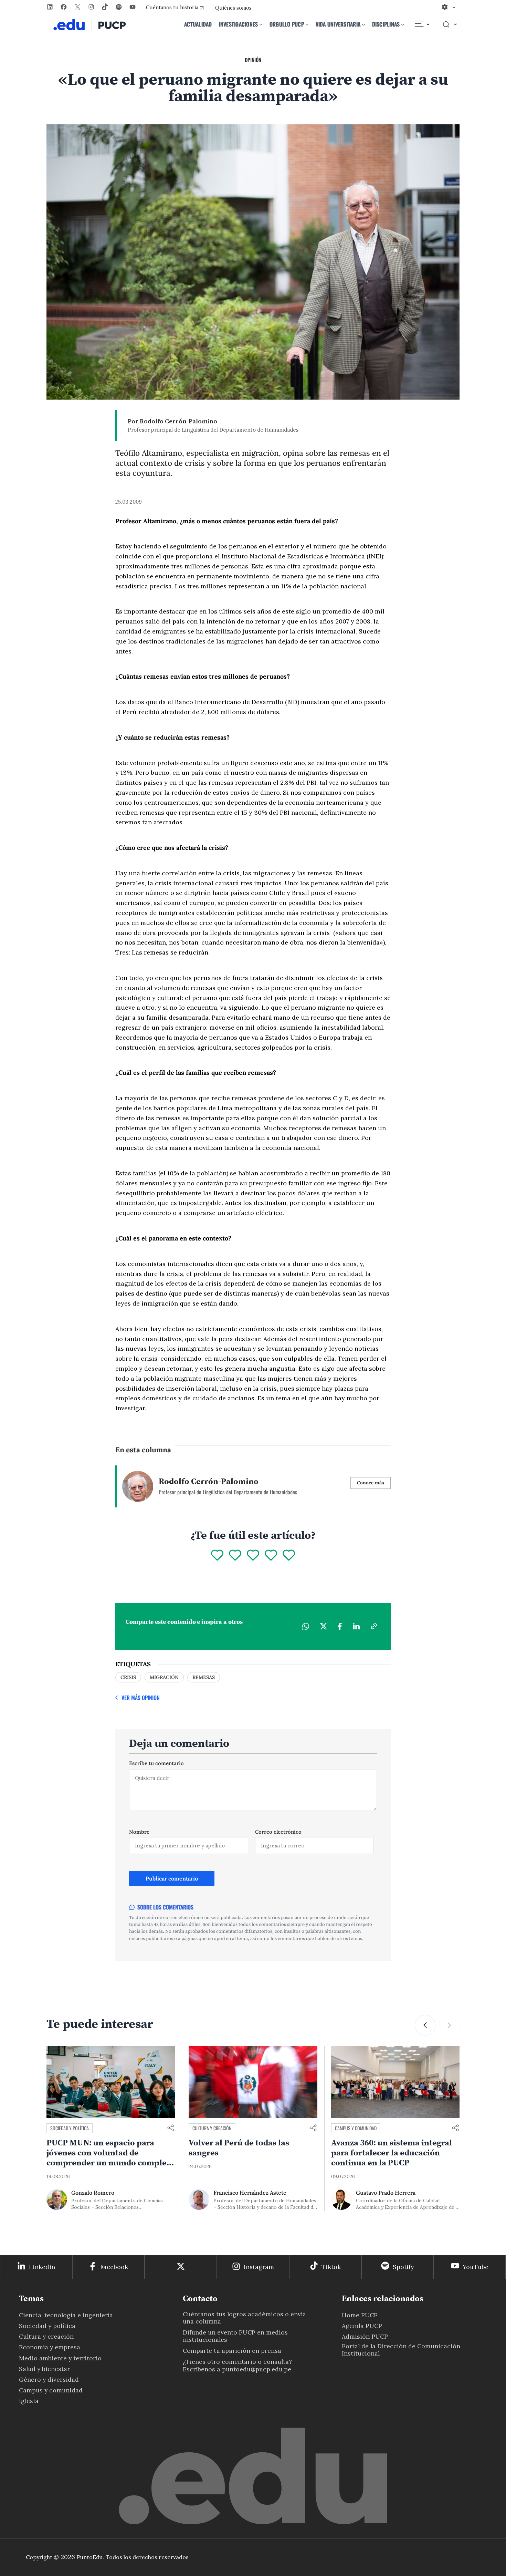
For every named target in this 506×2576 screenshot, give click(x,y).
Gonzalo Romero (93, 2193)
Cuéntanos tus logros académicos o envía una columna (244, 2318)
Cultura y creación (212, 2128)
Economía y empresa (50, 2347)
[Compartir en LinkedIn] (356, 1626)
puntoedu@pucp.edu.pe (257, 2369)
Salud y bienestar (44, 2369)
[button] (425, 2025)
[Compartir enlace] (171, 2128)
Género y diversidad (49, 2379)
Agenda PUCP (362, 2326)
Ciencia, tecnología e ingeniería (66, 2315)
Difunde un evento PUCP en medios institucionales (235, 2336)
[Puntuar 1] (217, 1556)
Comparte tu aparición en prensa (232, 2351)
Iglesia (29, 2401)
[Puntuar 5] (289, 1556)
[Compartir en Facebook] (340, 1626)
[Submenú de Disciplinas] (403, 24)
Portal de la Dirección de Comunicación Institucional (401, 2350)
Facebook (114, 2267)
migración (164, 1677)
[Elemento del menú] (422, 24)
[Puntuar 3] (253, 1556)
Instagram (259, 2267)
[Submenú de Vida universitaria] (363, 24)
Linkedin (42, 2267)
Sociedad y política (70, 2128)
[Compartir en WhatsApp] (306, 1626)
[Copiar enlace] (374, 1626)
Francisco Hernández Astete (250, 2193)
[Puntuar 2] (235, 1556)
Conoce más (371, 1483)
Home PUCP (360, 2315)
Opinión (253, 60)
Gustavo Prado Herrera (386, 2193)
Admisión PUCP (365, 2336)
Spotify (403, 2267)
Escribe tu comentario (156, 1763)
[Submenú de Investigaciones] (261, 24)
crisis (128, 1677)
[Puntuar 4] (271, 1556)
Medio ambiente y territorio (60, 2358)
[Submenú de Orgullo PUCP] (307, 24)
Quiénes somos (233, 8)
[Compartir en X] (324, 1626)
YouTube (476, 2267)
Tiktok (331, 2267)
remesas (204, 1677)
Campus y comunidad (356, 2128)
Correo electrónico (278, 1832)
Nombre (139, 1832)
